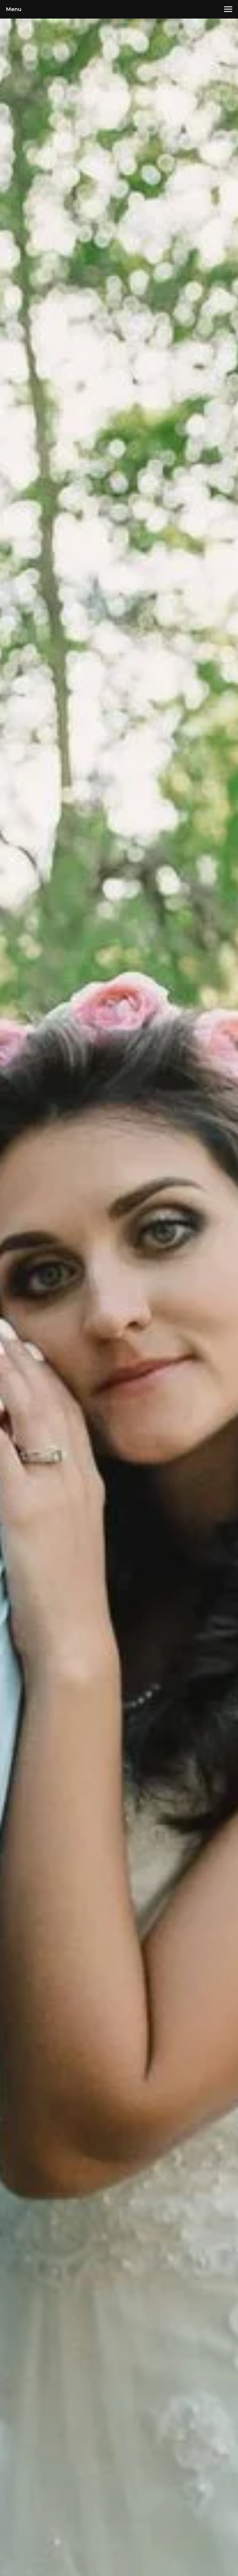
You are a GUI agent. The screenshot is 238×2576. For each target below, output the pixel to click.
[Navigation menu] (228, 9)
